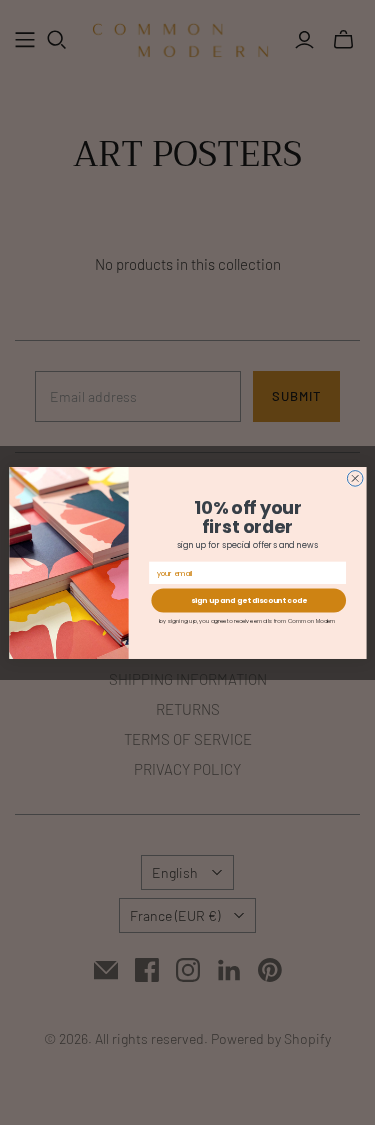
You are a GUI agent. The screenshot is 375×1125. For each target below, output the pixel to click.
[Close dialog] (355, 478)
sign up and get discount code (248, 600)
